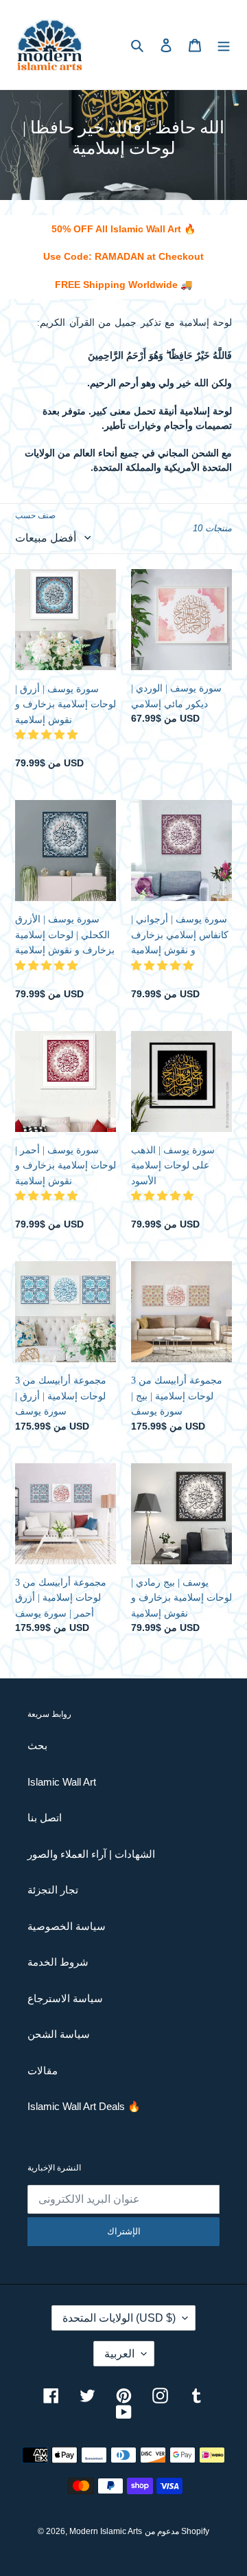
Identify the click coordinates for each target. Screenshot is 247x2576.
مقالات (43, 2070)
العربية (119, 2354)
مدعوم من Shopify (177, 2531)
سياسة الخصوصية (67, 1926)
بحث (37, 1745)
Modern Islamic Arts (106, 2531)
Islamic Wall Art (62, 1782)
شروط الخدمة (58, 1962)
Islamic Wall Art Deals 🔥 (84, 2106)
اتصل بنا (45, 1818)
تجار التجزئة (53, 1890)
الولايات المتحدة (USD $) (119, 2318)
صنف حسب (35, 515)
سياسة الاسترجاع (65, 1998)
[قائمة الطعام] (224, 45)
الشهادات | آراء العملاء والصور (91, 1854)
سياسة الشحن (59, 2034)
